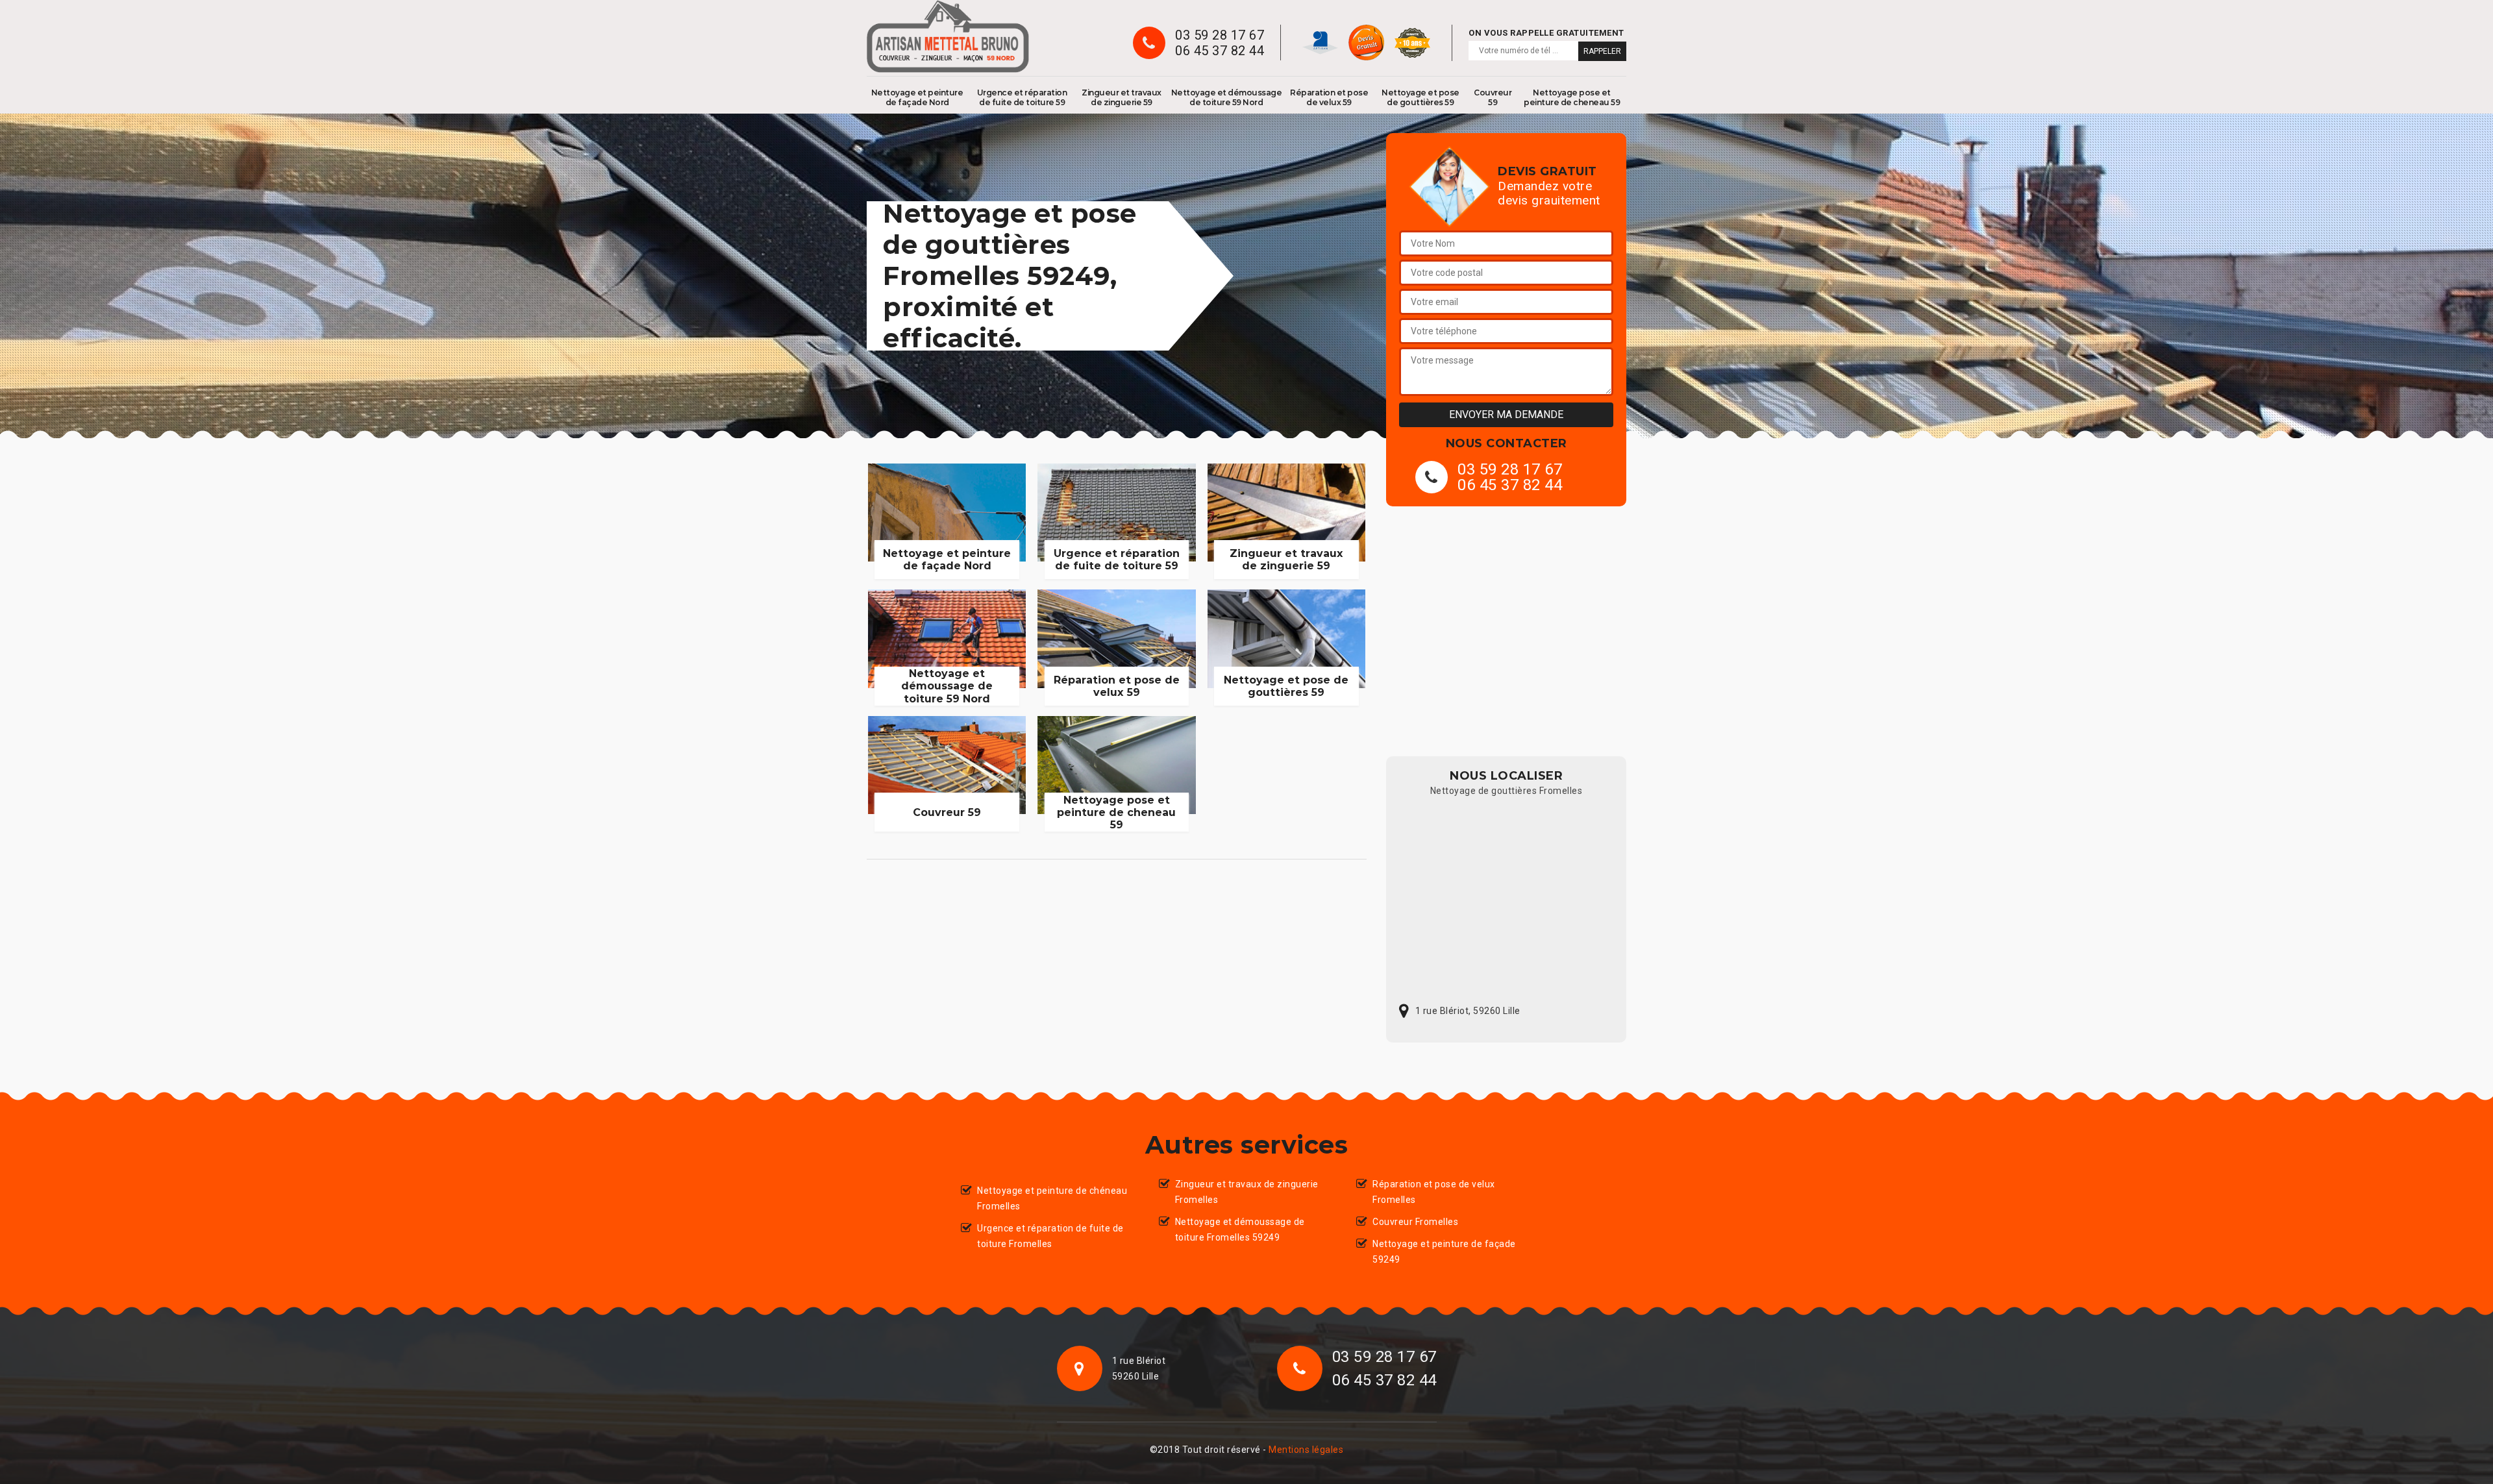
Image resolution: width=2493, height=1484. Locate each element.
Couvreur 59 (1493, 97)
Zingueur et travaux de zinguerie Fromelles (1247, 1192)
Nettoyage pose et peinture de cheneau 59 (1572, 97)
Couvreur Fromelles (1415, 1222)
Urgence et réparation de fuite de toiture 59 (1022, 97)
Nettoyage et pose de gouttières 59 (1420, 97)
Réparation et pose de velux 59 (1329, 97)
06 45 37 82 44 (1220, 51)
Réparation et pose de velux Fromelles (1434, 1192)
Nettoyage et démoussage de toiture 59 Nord (1227, 97)
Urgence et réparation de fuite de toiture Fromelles (1050, 1236)
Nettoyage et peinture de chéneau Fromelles (1052, 1198)
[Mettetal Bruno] (948, 36)
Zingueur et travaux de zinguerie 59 (1122, 97)
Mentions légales (1306, 1450)
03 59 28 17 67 (1220, 35)
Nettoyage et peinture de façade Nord (917, 97)
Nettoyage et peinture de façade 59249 (1444, 1252)
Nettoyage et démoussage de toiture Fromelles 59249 (1240, 1230)
